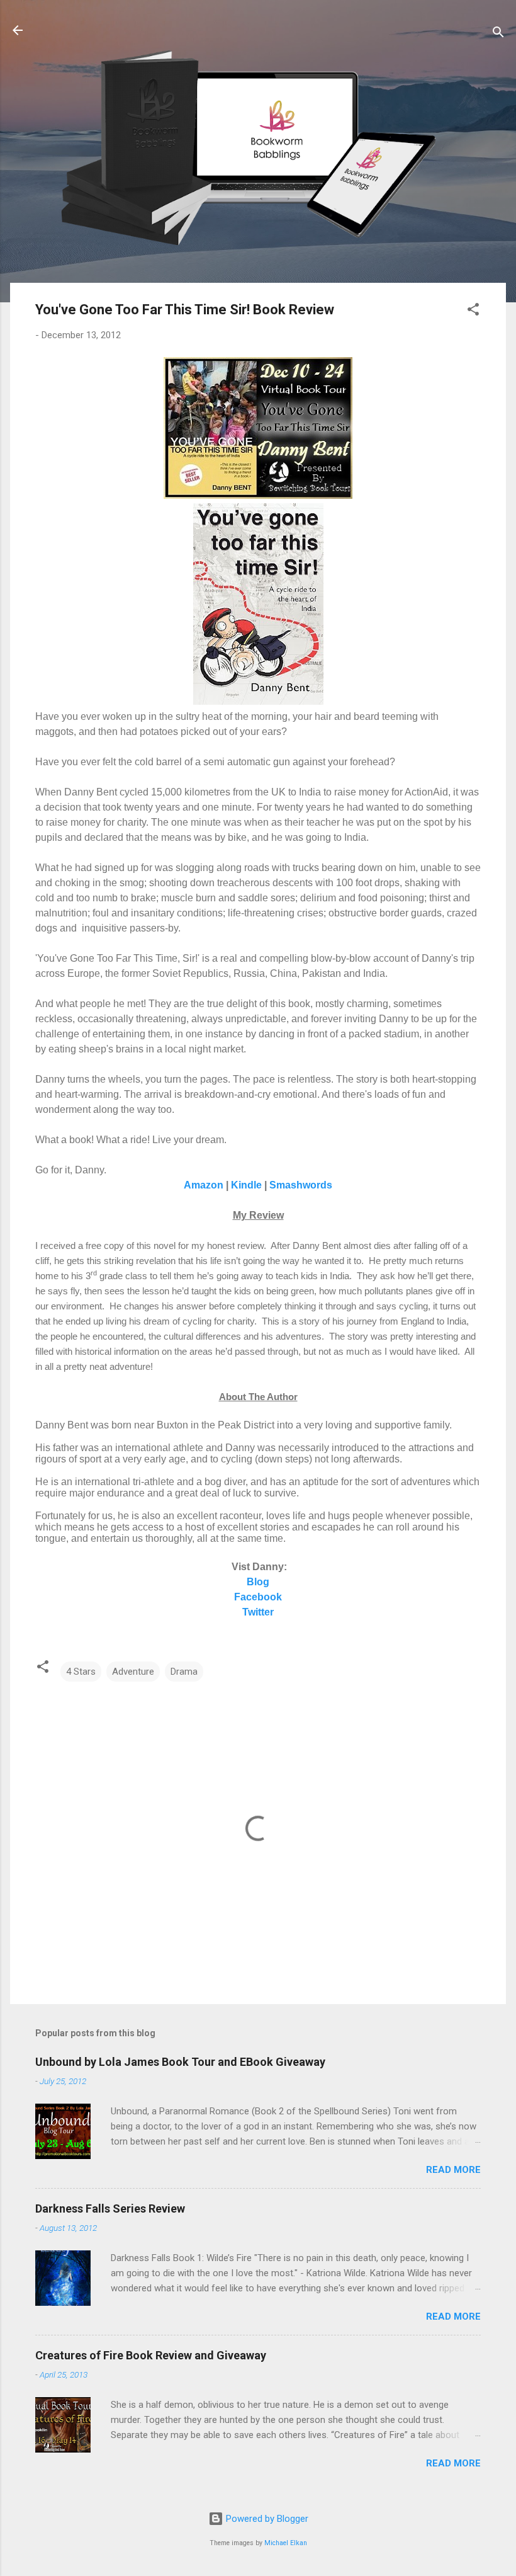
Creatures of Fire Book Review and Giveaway (151, 2355)
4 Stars (81, 1672)
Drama (184, 1672)
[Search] (498, 34)
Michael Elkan (286, 2543)
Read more (453, 2170)
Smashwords (301, 1185)
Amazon (204, 1185)
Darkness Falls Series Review (110, 2208)
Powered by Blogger (266, 2519)
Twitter (258, 1612)
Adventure (133, 1672)
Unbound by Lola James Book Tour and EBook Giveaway (180, 2062)
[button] (473, 311)
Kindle (246, 1185)
